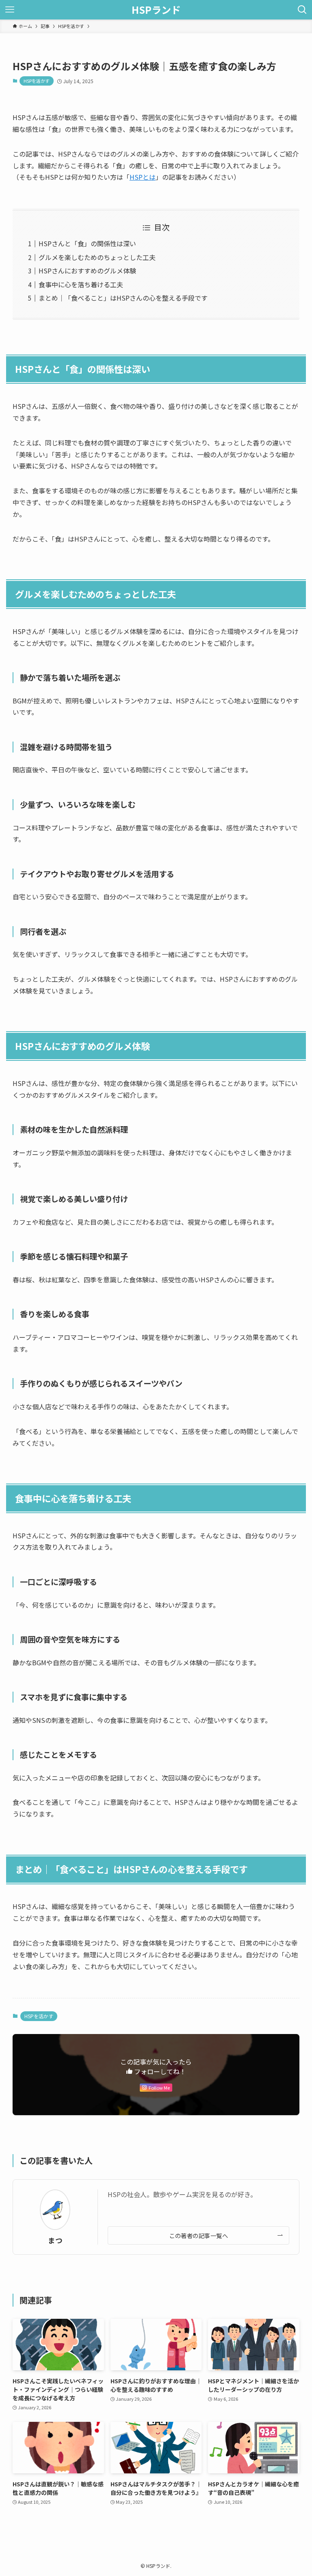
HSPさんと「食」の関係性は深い (87, 243)
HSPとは (143, 177)
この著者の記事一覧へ (198, 2235)
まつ (55, 2240)
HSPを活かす (37, 81)
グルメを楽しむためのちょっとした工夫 (97, 257)
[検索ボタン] (302, 10)
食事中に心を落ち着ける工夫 (81, 284)
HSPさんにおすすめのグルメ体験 (87, 271)
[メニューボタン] (10, 10)
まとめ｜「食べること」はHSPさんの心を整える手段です (123, 298)
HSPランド (156, 10)
